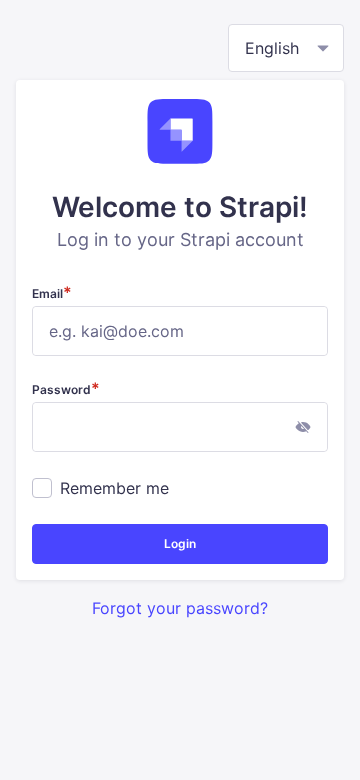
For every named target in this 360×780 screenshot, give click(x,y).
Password (66, 389)
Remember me (114, 488)
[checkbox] (42, 488)
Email (52, 293)
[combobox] (286, 48)
